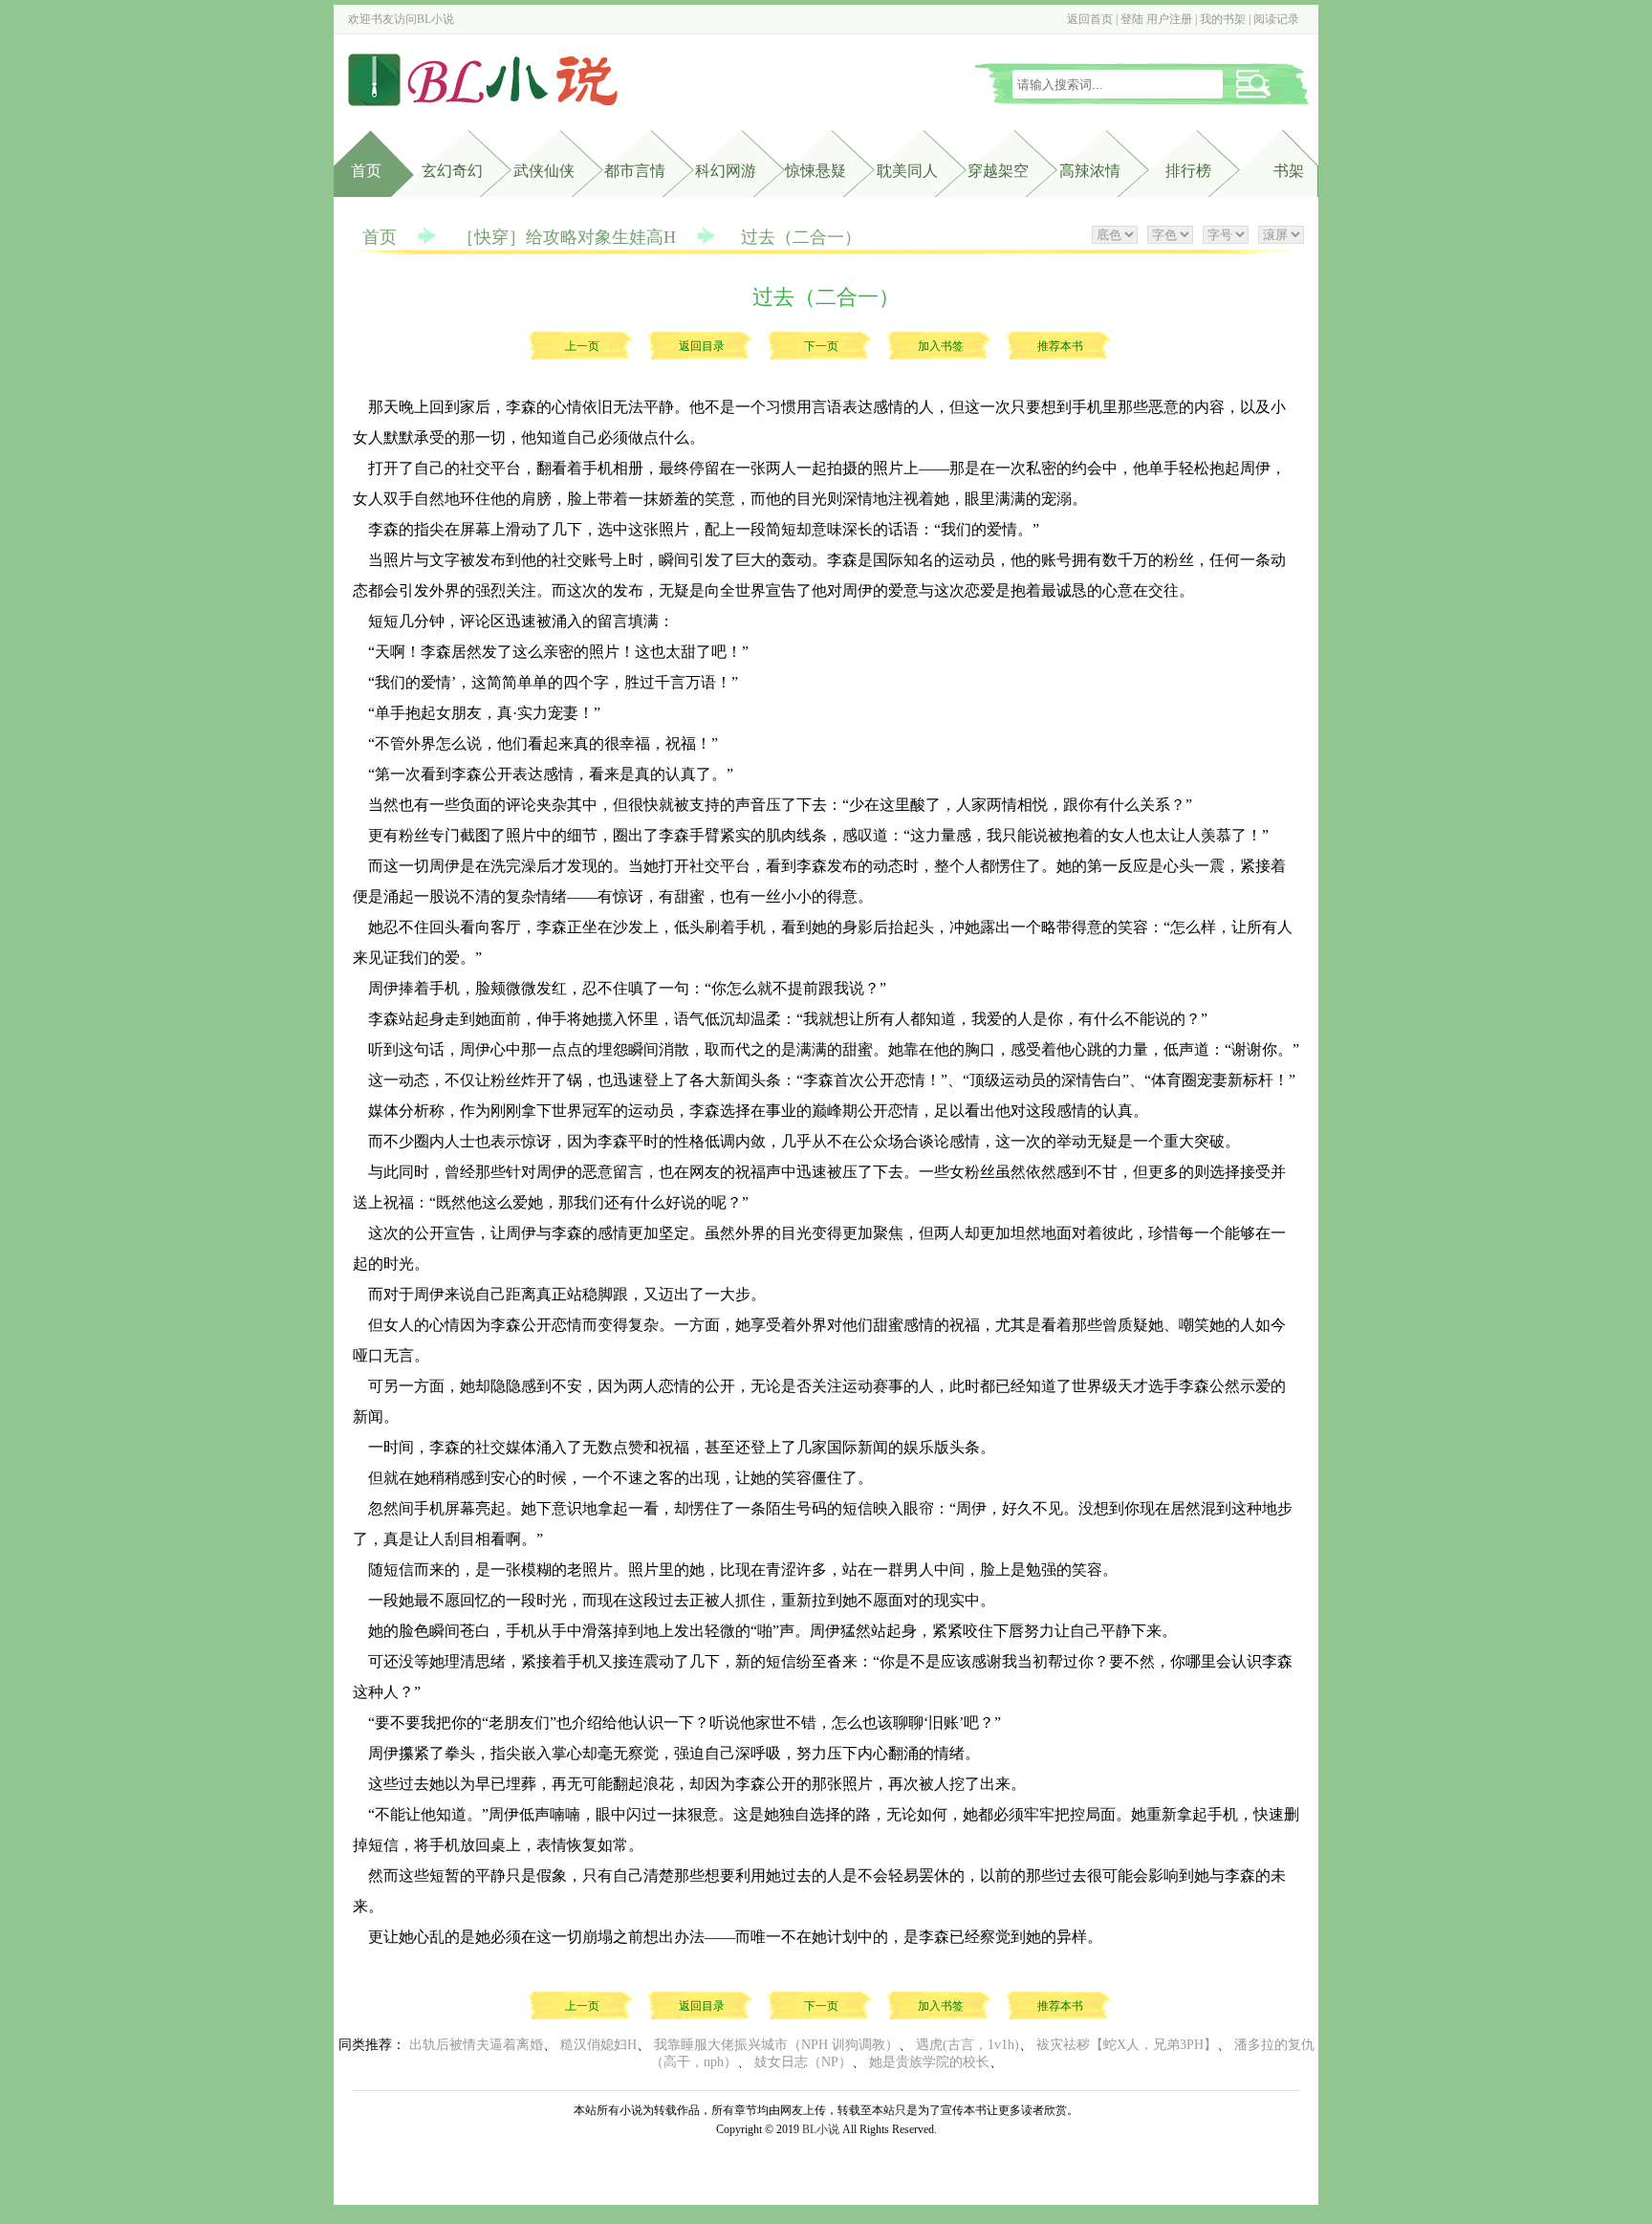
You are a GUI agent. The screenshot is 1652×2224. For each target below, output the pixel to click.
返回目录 (702, 346)
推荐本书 (1060, 346)
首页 (366, 171)
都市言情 (635, 171)
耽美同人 (907, 171)
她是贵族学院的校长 (929, 2062)
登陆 (1132, 19)
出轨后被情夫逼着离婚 (476, 2045)
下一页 (821, 346)
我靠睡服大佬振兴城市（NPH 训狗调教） (776, 2045)
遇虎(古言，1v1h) (967, 2045)
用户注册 (1169, 19)
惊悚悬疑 (815, 171)
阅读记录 (1276, 19)
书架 (1289, 171)
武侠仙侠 (544, 171)
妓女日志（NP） (803, 2062)
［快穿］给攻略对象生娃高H (566, 237)
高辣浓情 (1090, 171)
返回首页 (1090, 19)
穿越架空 (998, 171)
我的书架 (1223, 19)
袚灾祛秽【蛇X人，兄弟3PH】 (1127, 2045)
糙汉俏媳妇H (598, 2045)
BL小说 (435, 19)
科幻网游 (726, 171)
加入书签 (941, 346)
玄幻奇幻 (452, 171)
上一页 (582, 346)
